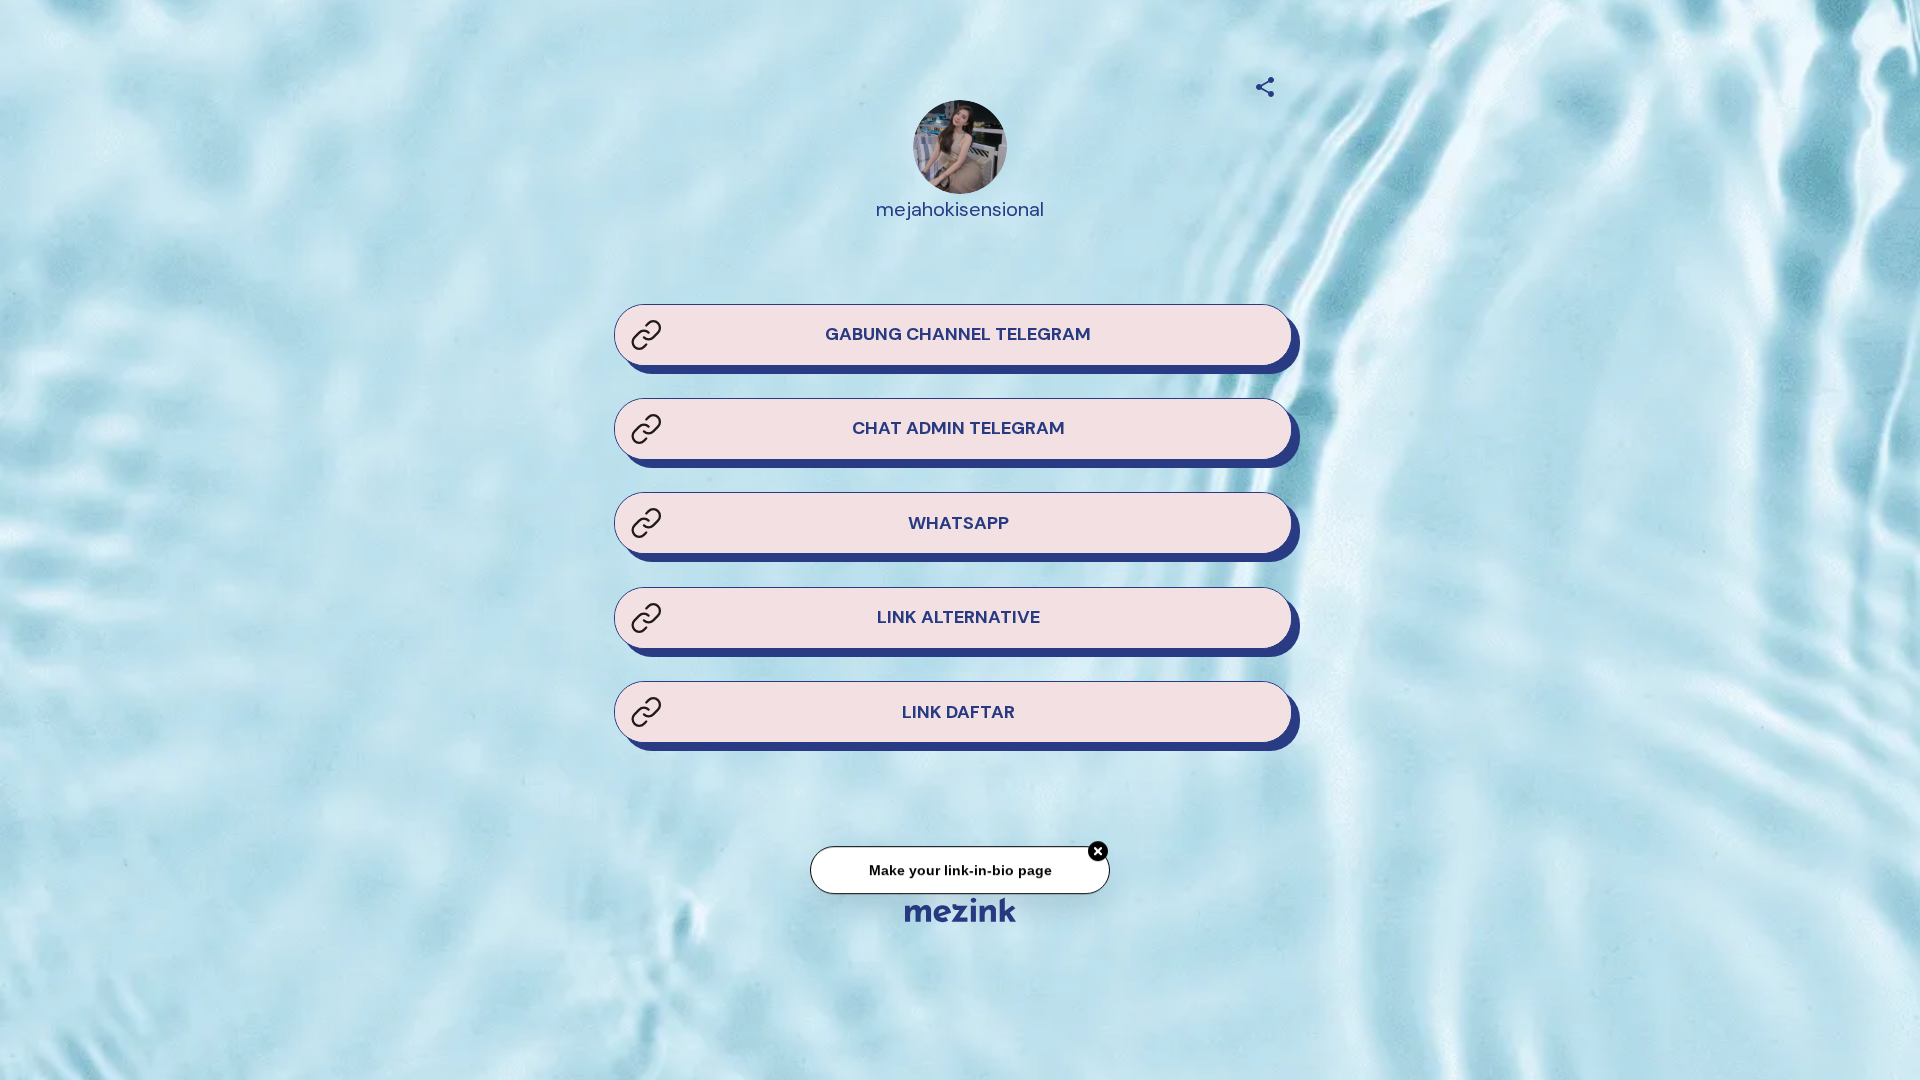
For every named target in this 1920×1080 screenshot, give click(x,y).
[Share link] (1265, 84)
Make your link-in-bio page (959, 875)
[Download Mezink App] (960, 909)
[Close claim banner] (1098, 856)
